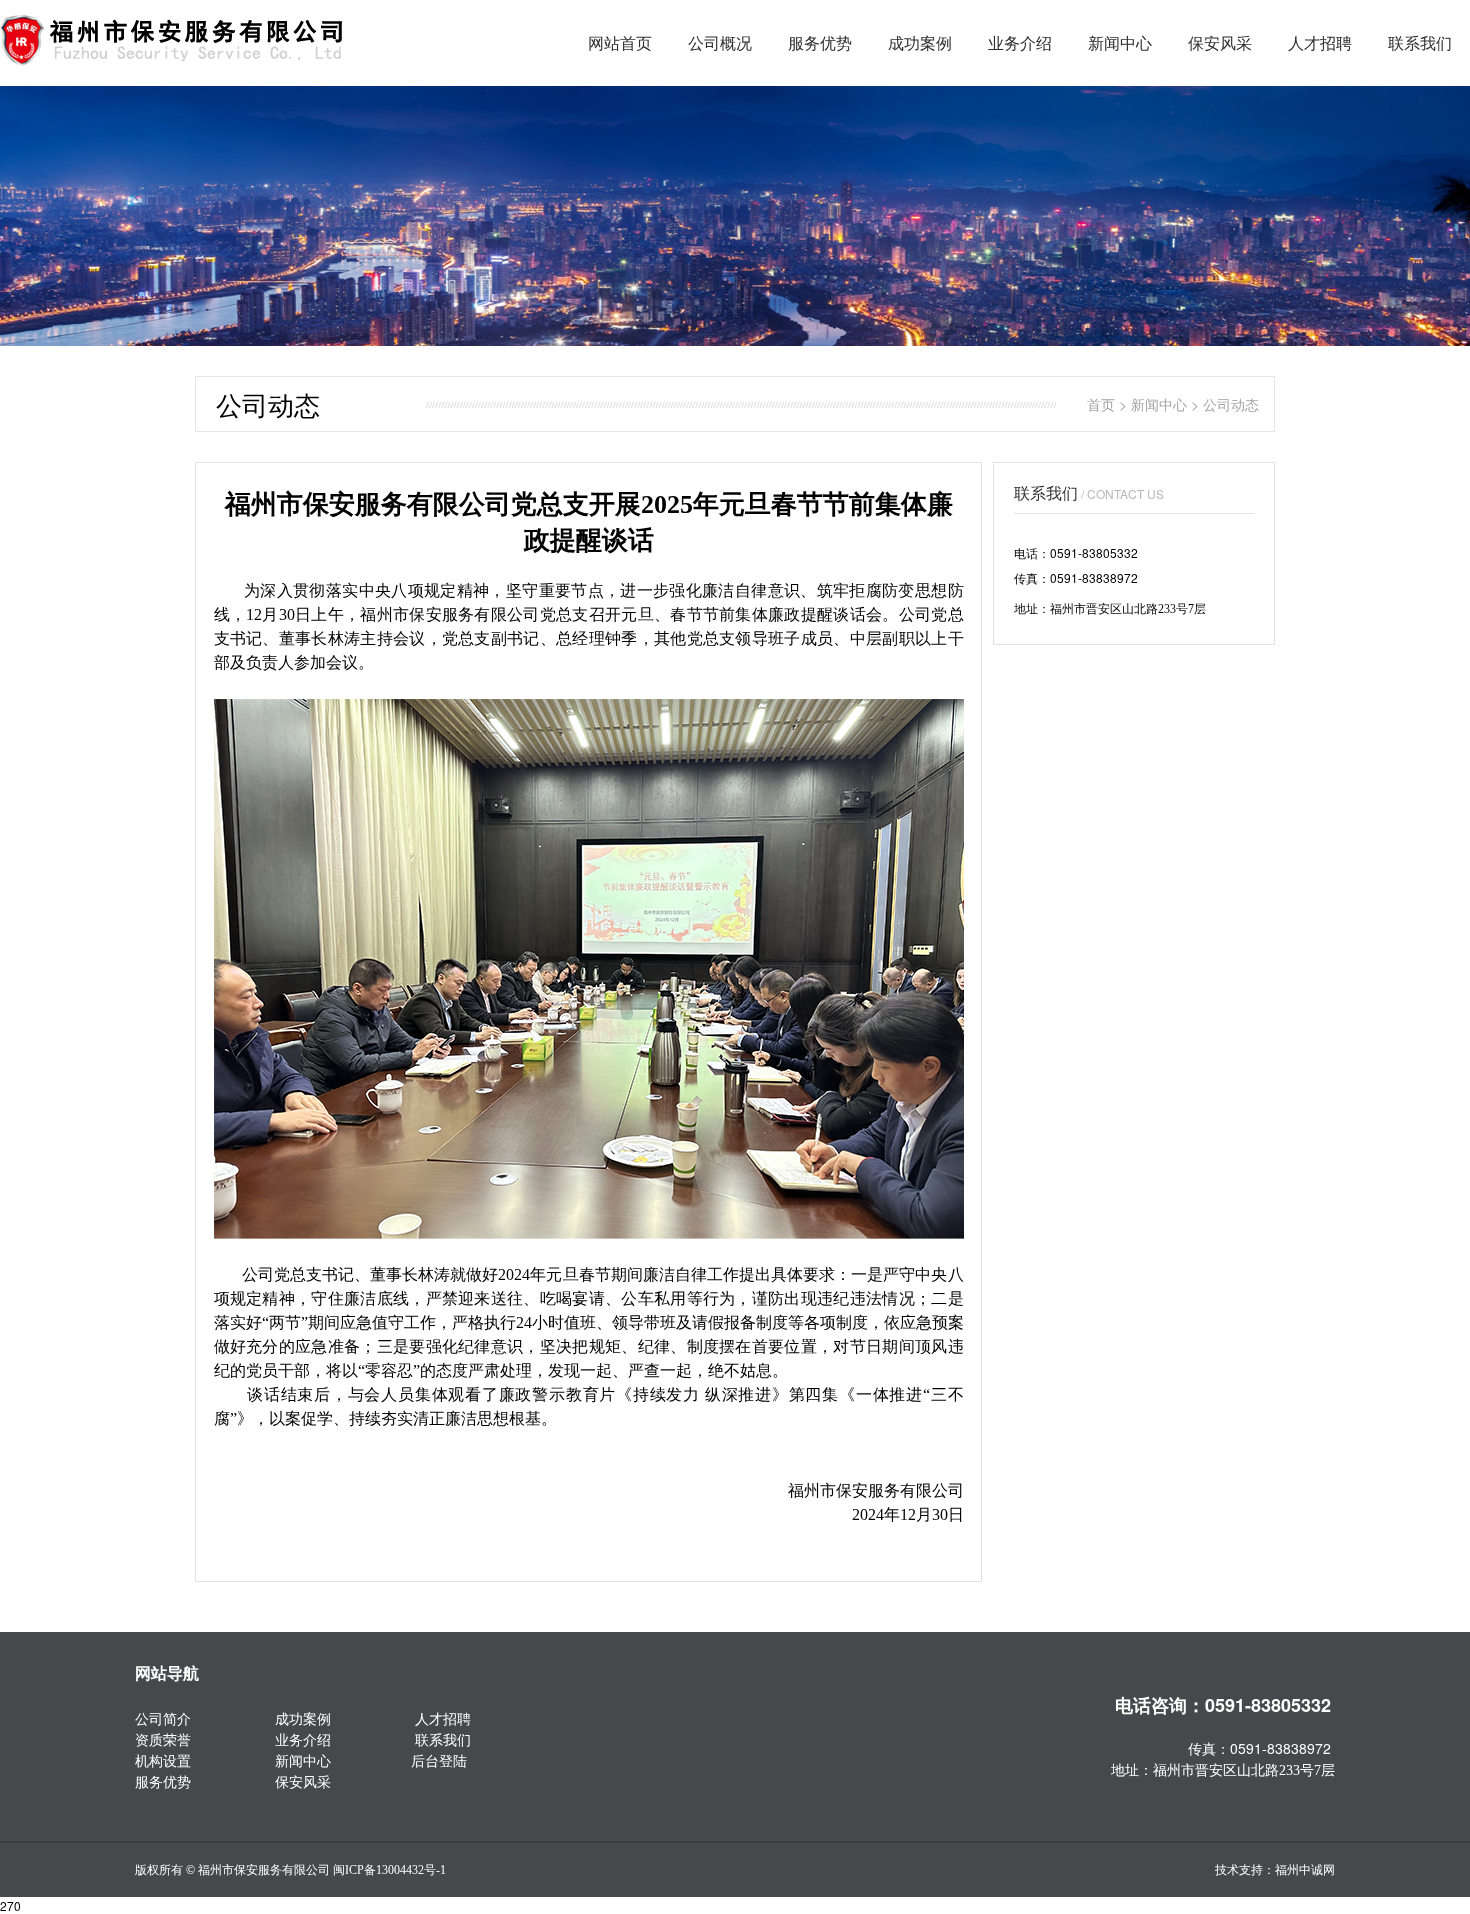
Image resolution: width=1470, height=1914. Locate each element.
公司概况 (720, 42)
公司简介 (163, 1718)
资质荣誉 (163, 1739)
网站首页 (620, 42)
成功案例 (920, 42)
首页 (1101, 404)
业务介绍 (1020, 42)
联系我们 (1420, 42)
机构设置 (163, 1760)
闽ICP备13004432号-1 (389, 1870)
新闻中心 (1120, 42)
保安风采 (1220, 42)
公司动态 (1231, 404)
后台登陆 (439, 1760)
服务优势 (820, 42)
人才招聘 (1320, 42)
